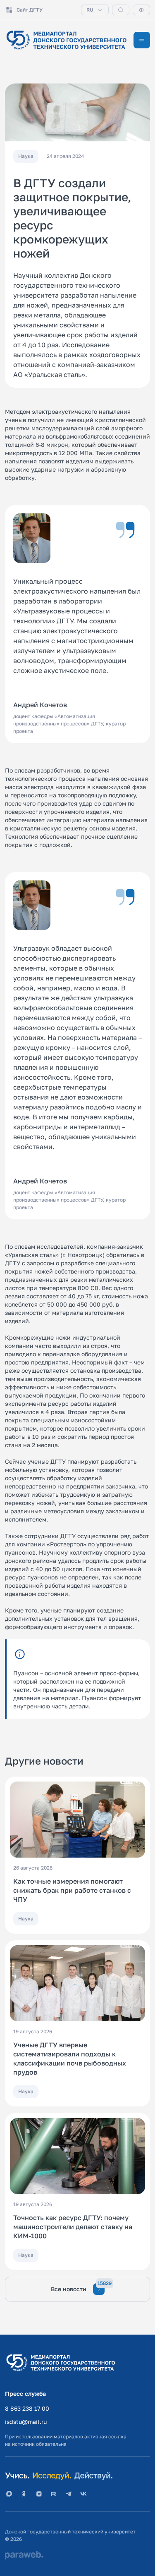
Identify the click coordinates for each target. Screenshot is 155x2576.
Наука (26, 1919)
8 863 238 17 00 (27, 2408)
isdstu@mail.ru (26, 2422)
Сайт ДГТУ (30, 10)
